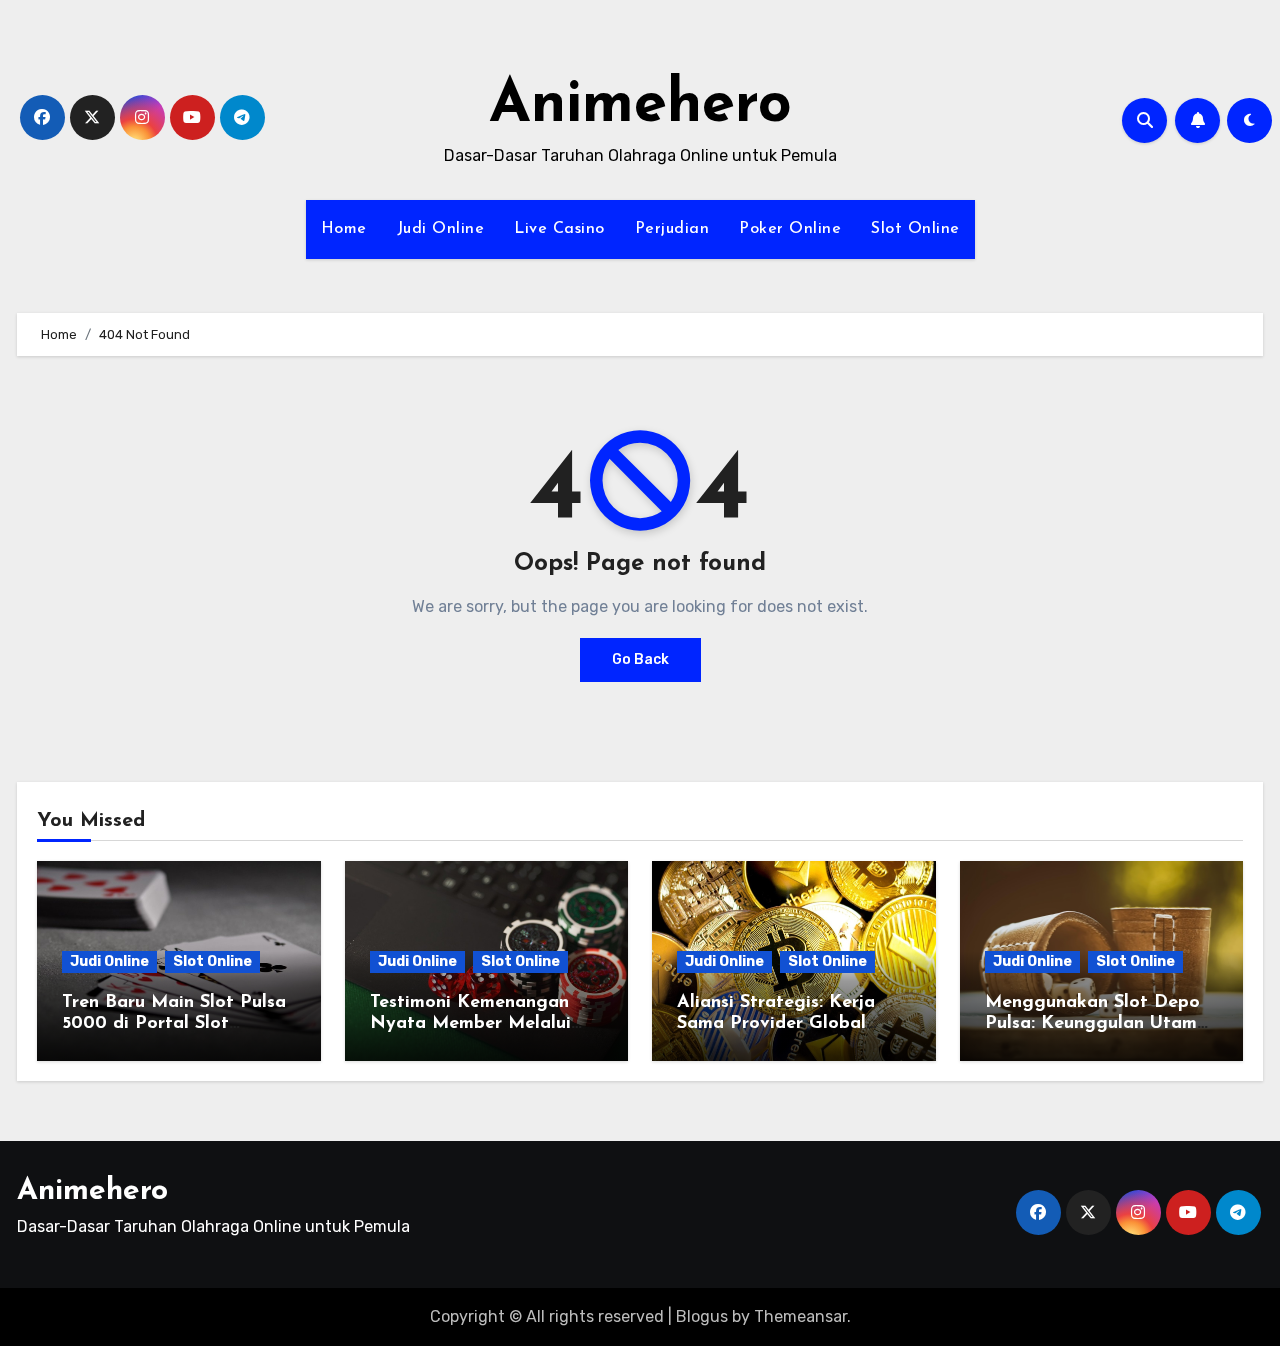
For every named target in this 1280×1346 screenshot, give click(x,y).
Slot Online (915, 229)
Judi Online (441, 229)
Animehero (640, 106)
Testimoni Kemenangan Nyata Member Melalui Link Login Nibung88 (470, 1024)
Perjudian (672, 229)
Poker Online (790, 229)
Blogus (702, 1316)
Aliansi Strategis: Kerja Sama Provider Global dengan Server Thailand (779, 1024)
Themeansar (800, 1316)
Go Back (640, 659)
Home (344, 229)
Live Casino (559, 229)
